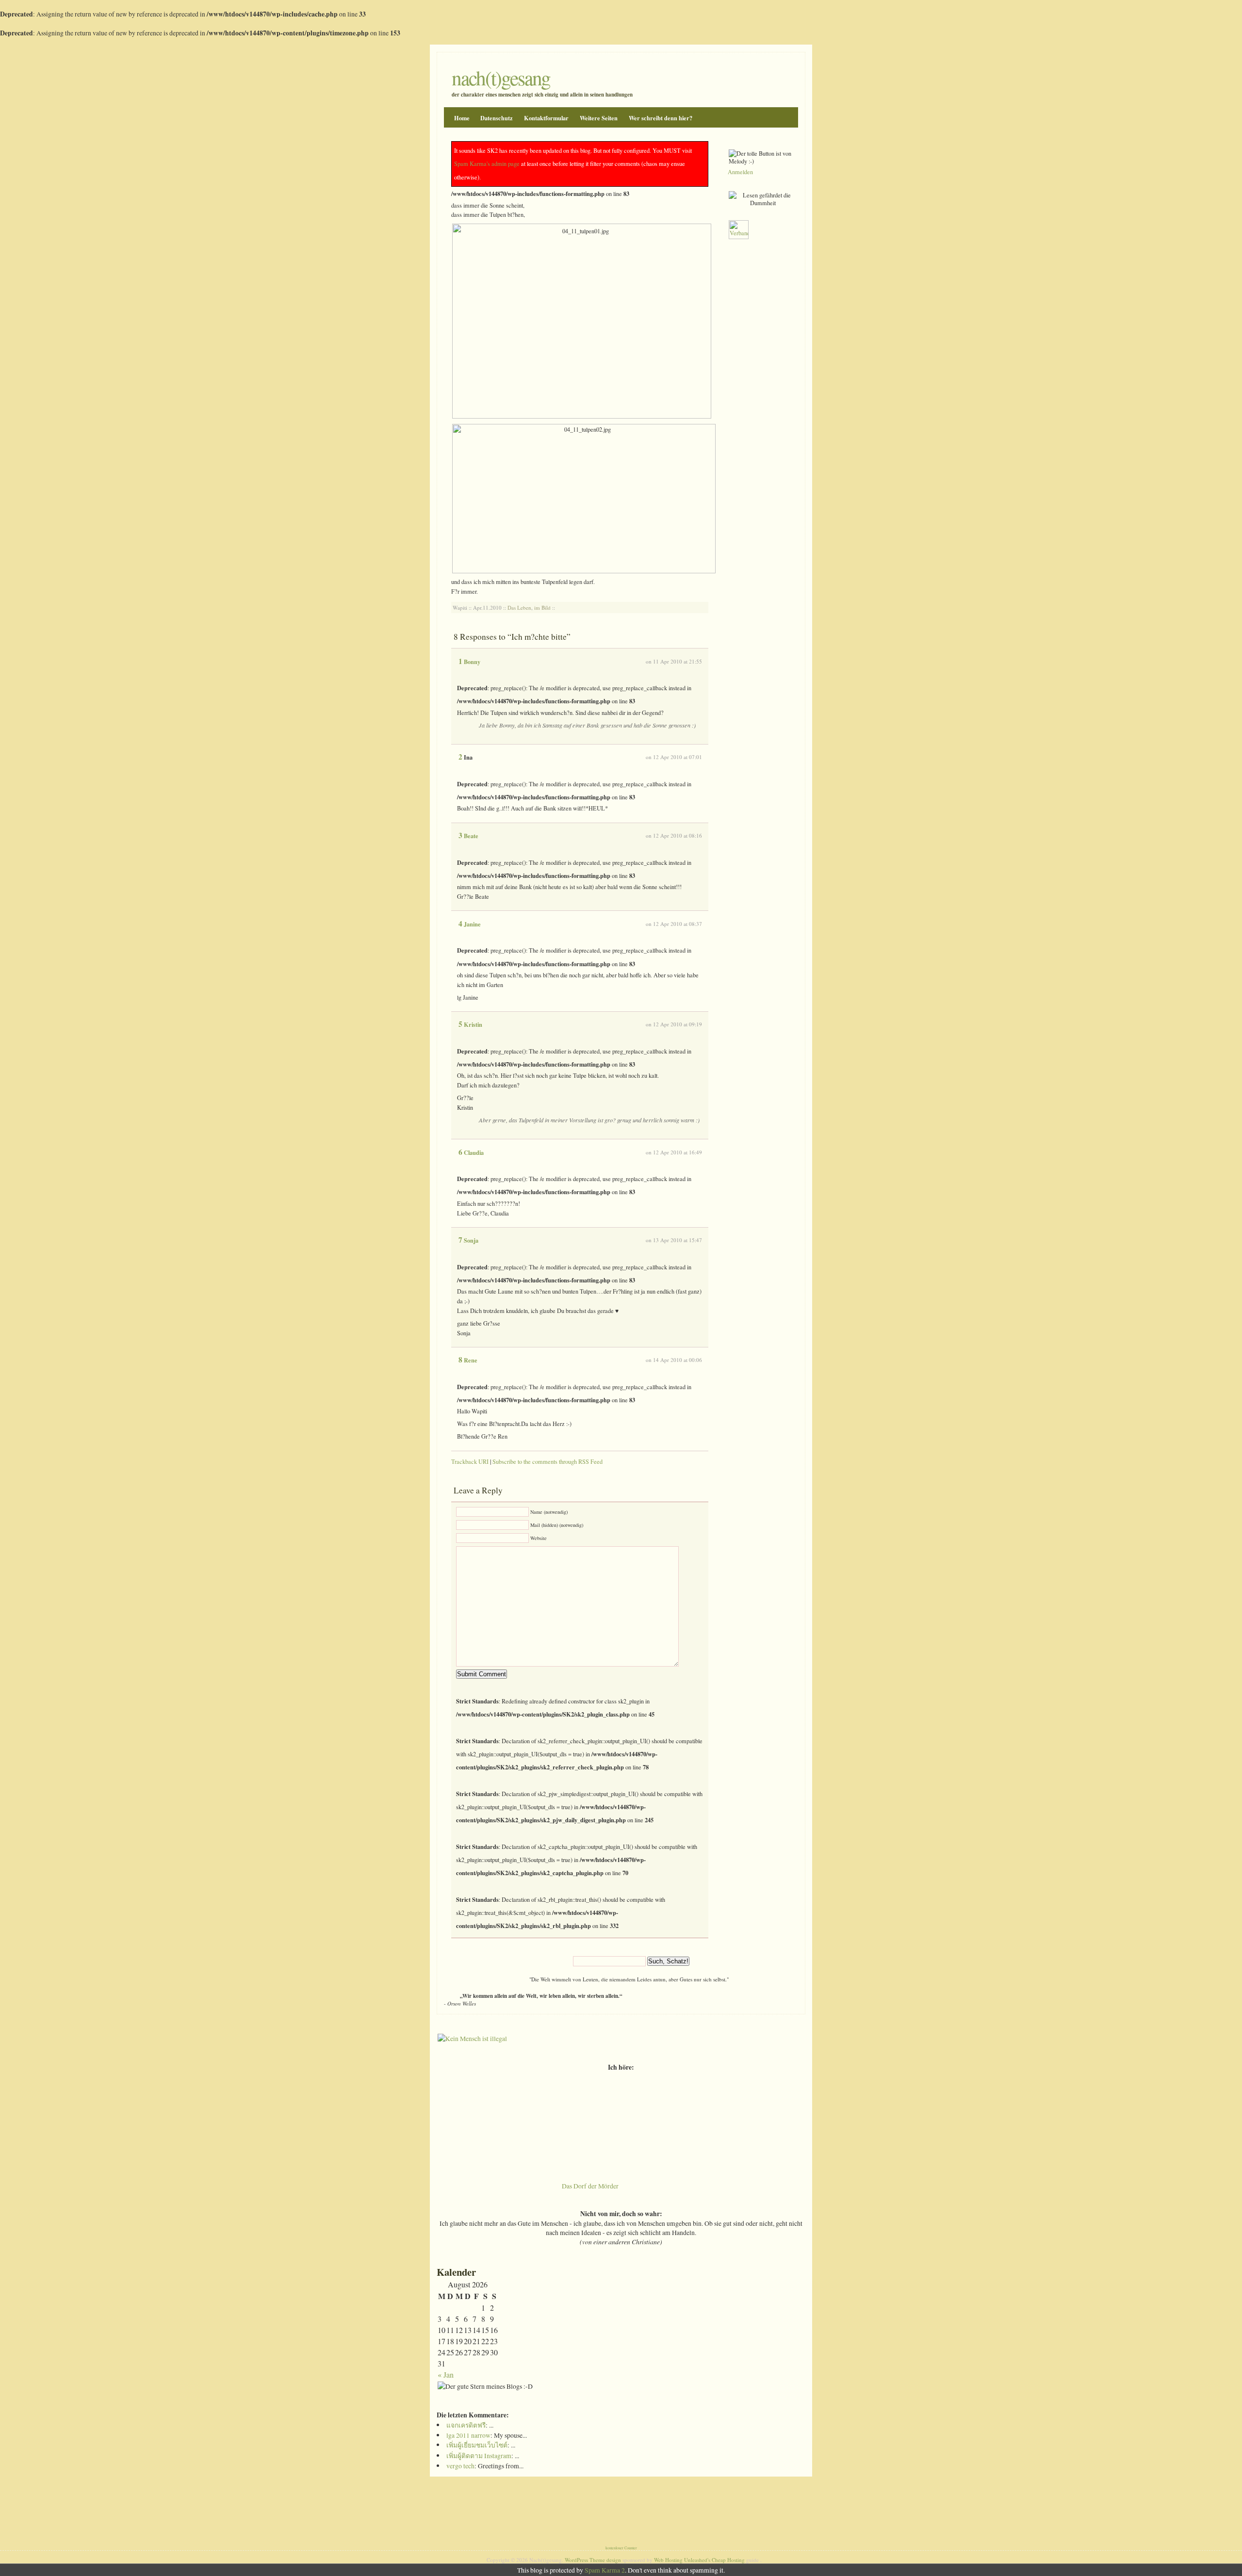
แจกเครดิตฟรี (466, 2425)
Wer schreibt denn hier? (661, 118)
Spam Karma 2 (605, 2570)
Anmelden (740, 172)
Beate (471, 836)
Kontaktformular (546, 118)
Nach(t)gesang (501, 78)
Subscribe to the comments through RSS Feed (547, 1461)
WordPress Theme (585, 2560)
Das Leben (519, 608)
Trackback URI (470, 1461)
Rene (471, 1360)
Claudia (474, 1152)
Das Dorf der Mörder (590, 2186)
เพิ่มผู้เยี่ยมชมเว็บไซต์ (477, 2445)
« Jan (446, 2374)
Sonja (471, 1240)
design (614, 2560)
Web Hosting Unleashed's (682, 2560)
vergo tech (460, 2466)
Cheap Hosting (728, 2560)
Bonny (472, 662)
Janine (472, 924)
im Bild (542, 608)
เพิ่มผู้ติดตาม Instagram (479, 2455)
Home (462, 118)
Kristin (473, 1024)
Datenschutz (497, 118)
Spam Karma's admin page (487, 163)
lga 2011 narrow (468, 2435)
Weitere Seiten (599, 118)
